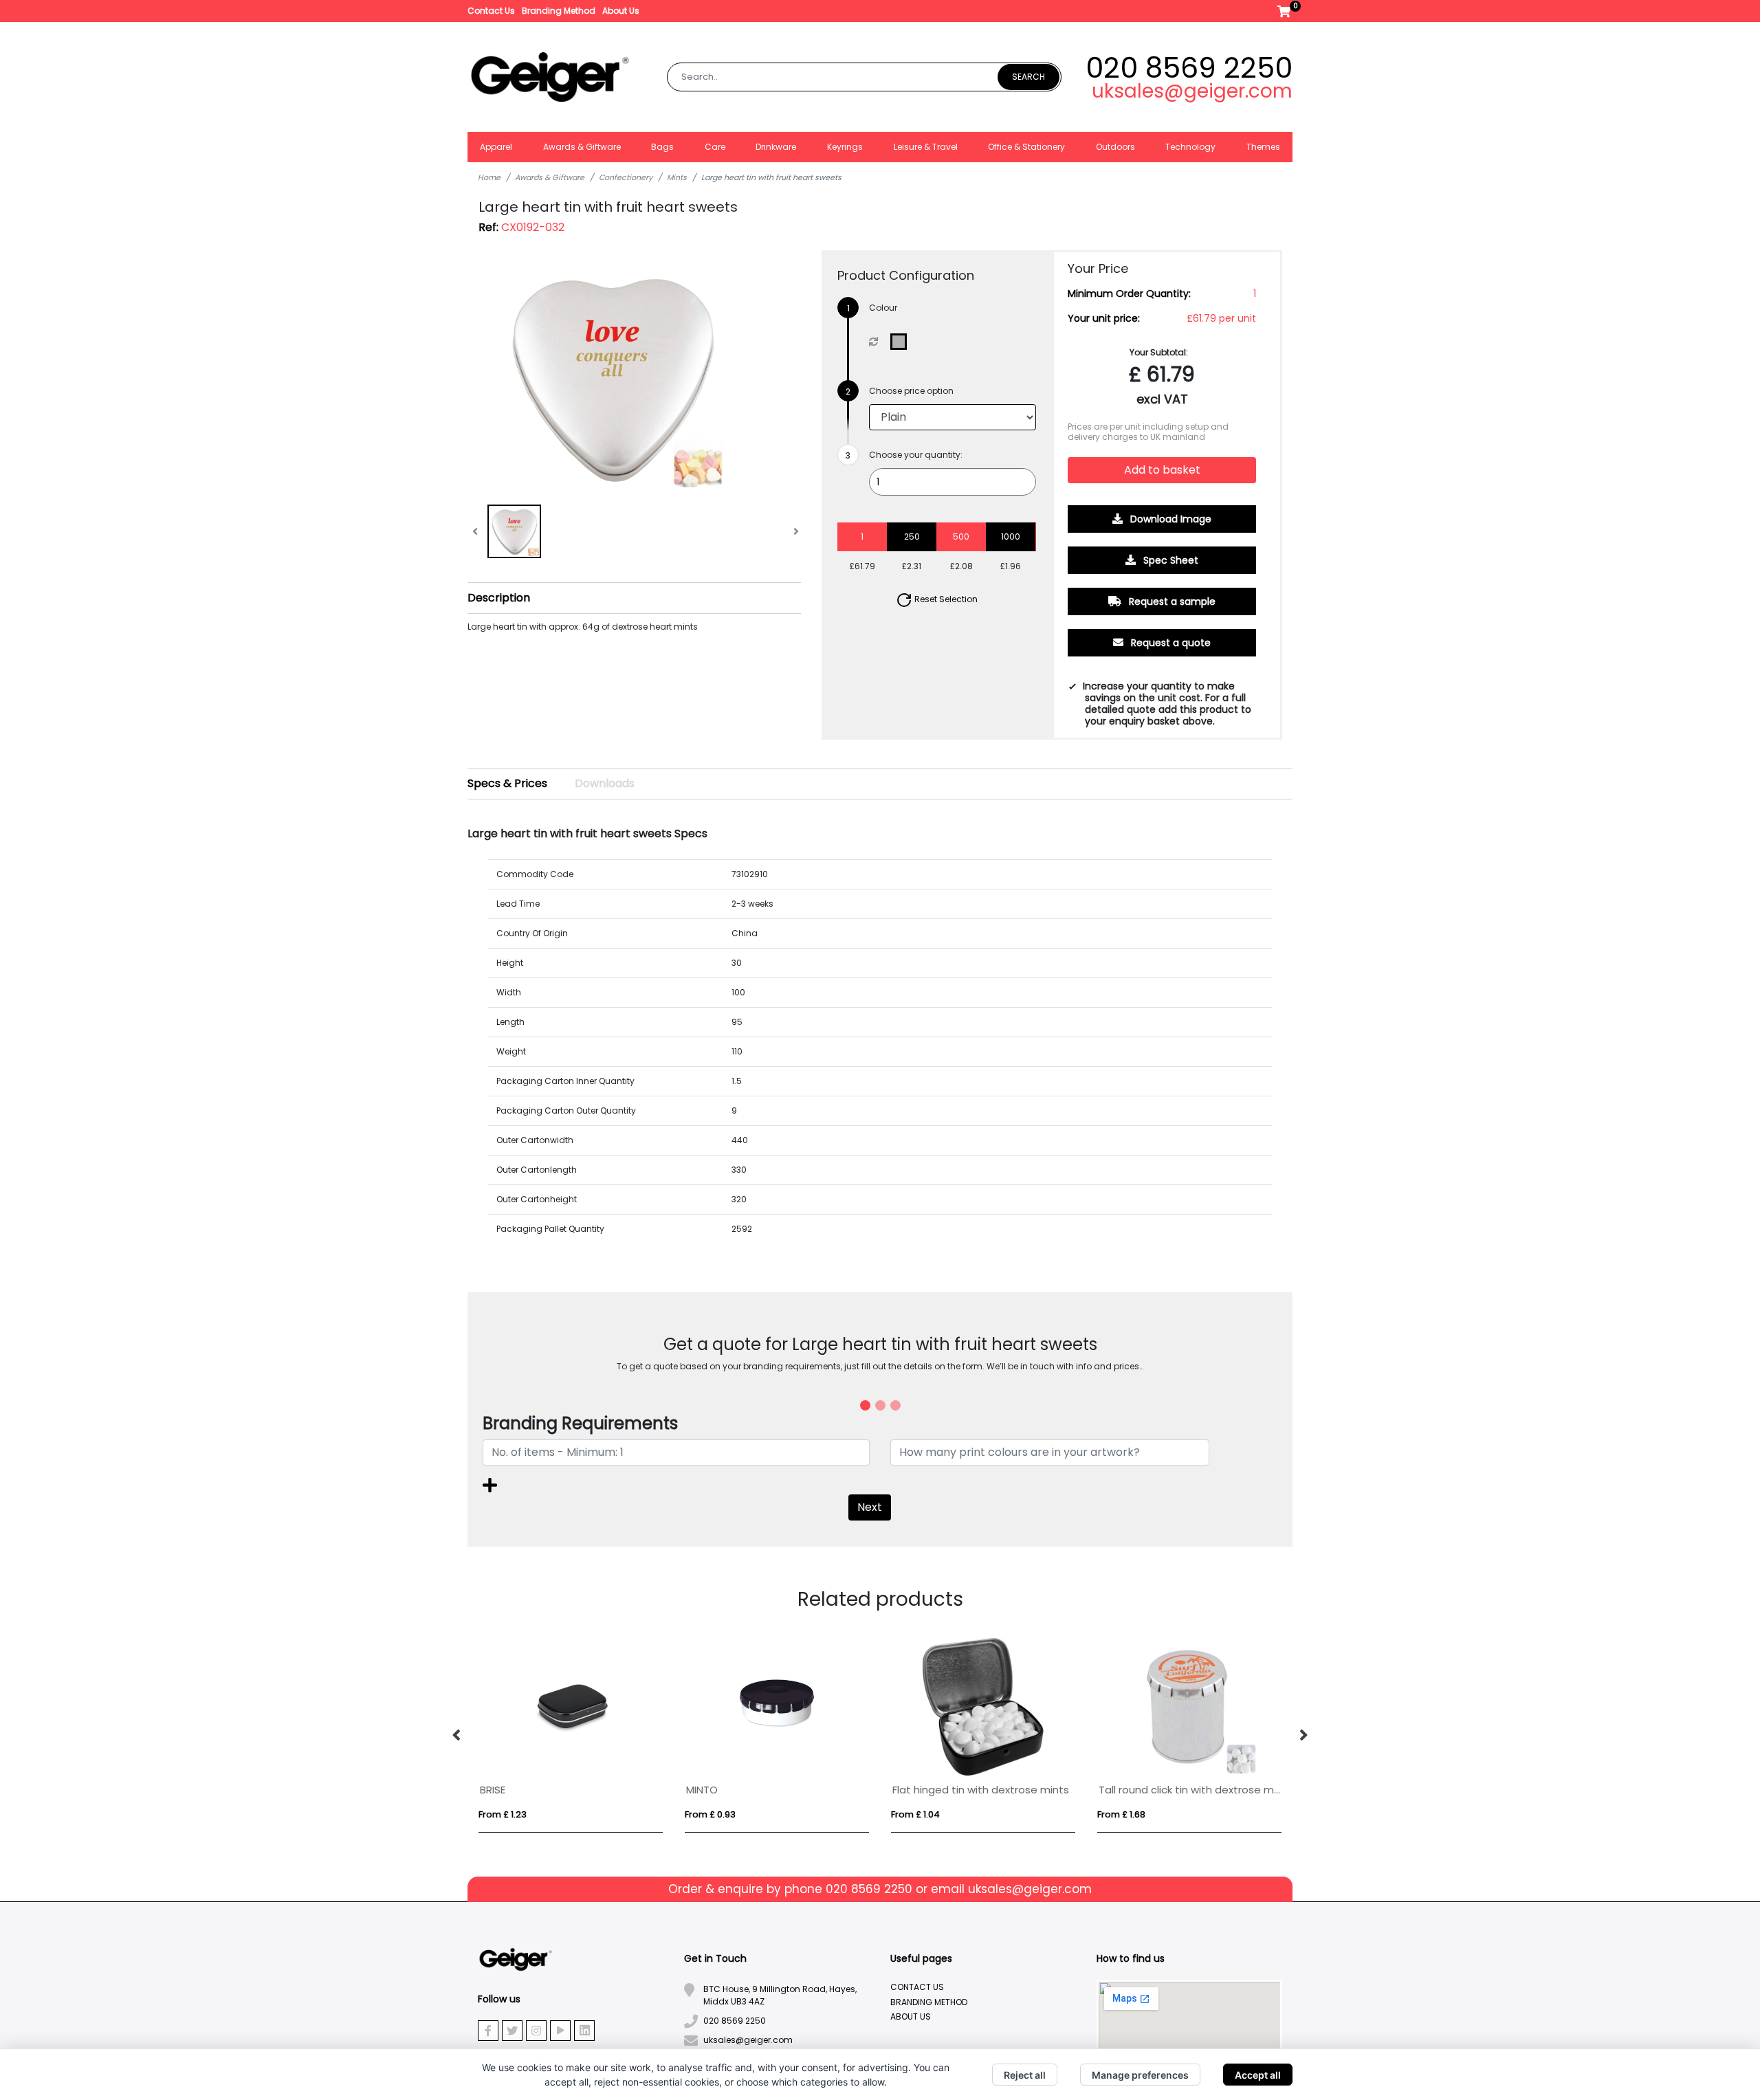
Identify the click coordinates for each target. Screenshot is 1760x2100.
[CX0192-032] (902, 342)
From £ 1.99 (915, 1814)
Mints (677, 177)
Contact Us (491, 11)
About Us (621, 11)
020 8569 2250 (1189, 68)
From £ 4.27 (504, 1814)
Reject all (1025, 2075)
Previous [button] (457, 1736)
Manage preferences (1140, 2075)
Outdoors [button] (1115, 147)
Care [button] (715, 147)
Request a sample (1171, 601)
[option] (571, 1735)
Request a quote (1169, 643)
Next (870, 1507)
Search (1028, 77)
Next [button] (1303, 1736)
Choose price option (911, 391)
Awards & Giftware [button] (582, 147)
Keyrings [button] (845, 147)
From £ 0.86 (710, 1814)
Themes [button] (1263, 147)
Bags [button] (662, 147)
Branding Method (559, 11)
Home (489, 177)
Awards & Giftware (550, 177)
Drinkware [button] (776, 147)
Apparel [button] (496, 147)
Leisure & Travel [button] (926, 147)
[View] (514, 531)
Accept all (1258, 2075)
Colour (883, 308)
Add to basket (1162, 470)
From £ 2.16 (1121, 1814)
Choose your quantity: (916, 455)
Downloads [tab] (605, 783)
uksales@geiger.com (1192, 91)
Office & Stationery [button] (1026, 147)
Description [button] (499, 598)
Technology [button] (1190, 147)
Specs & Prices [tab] (507, 783)
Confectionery (626, 177)
